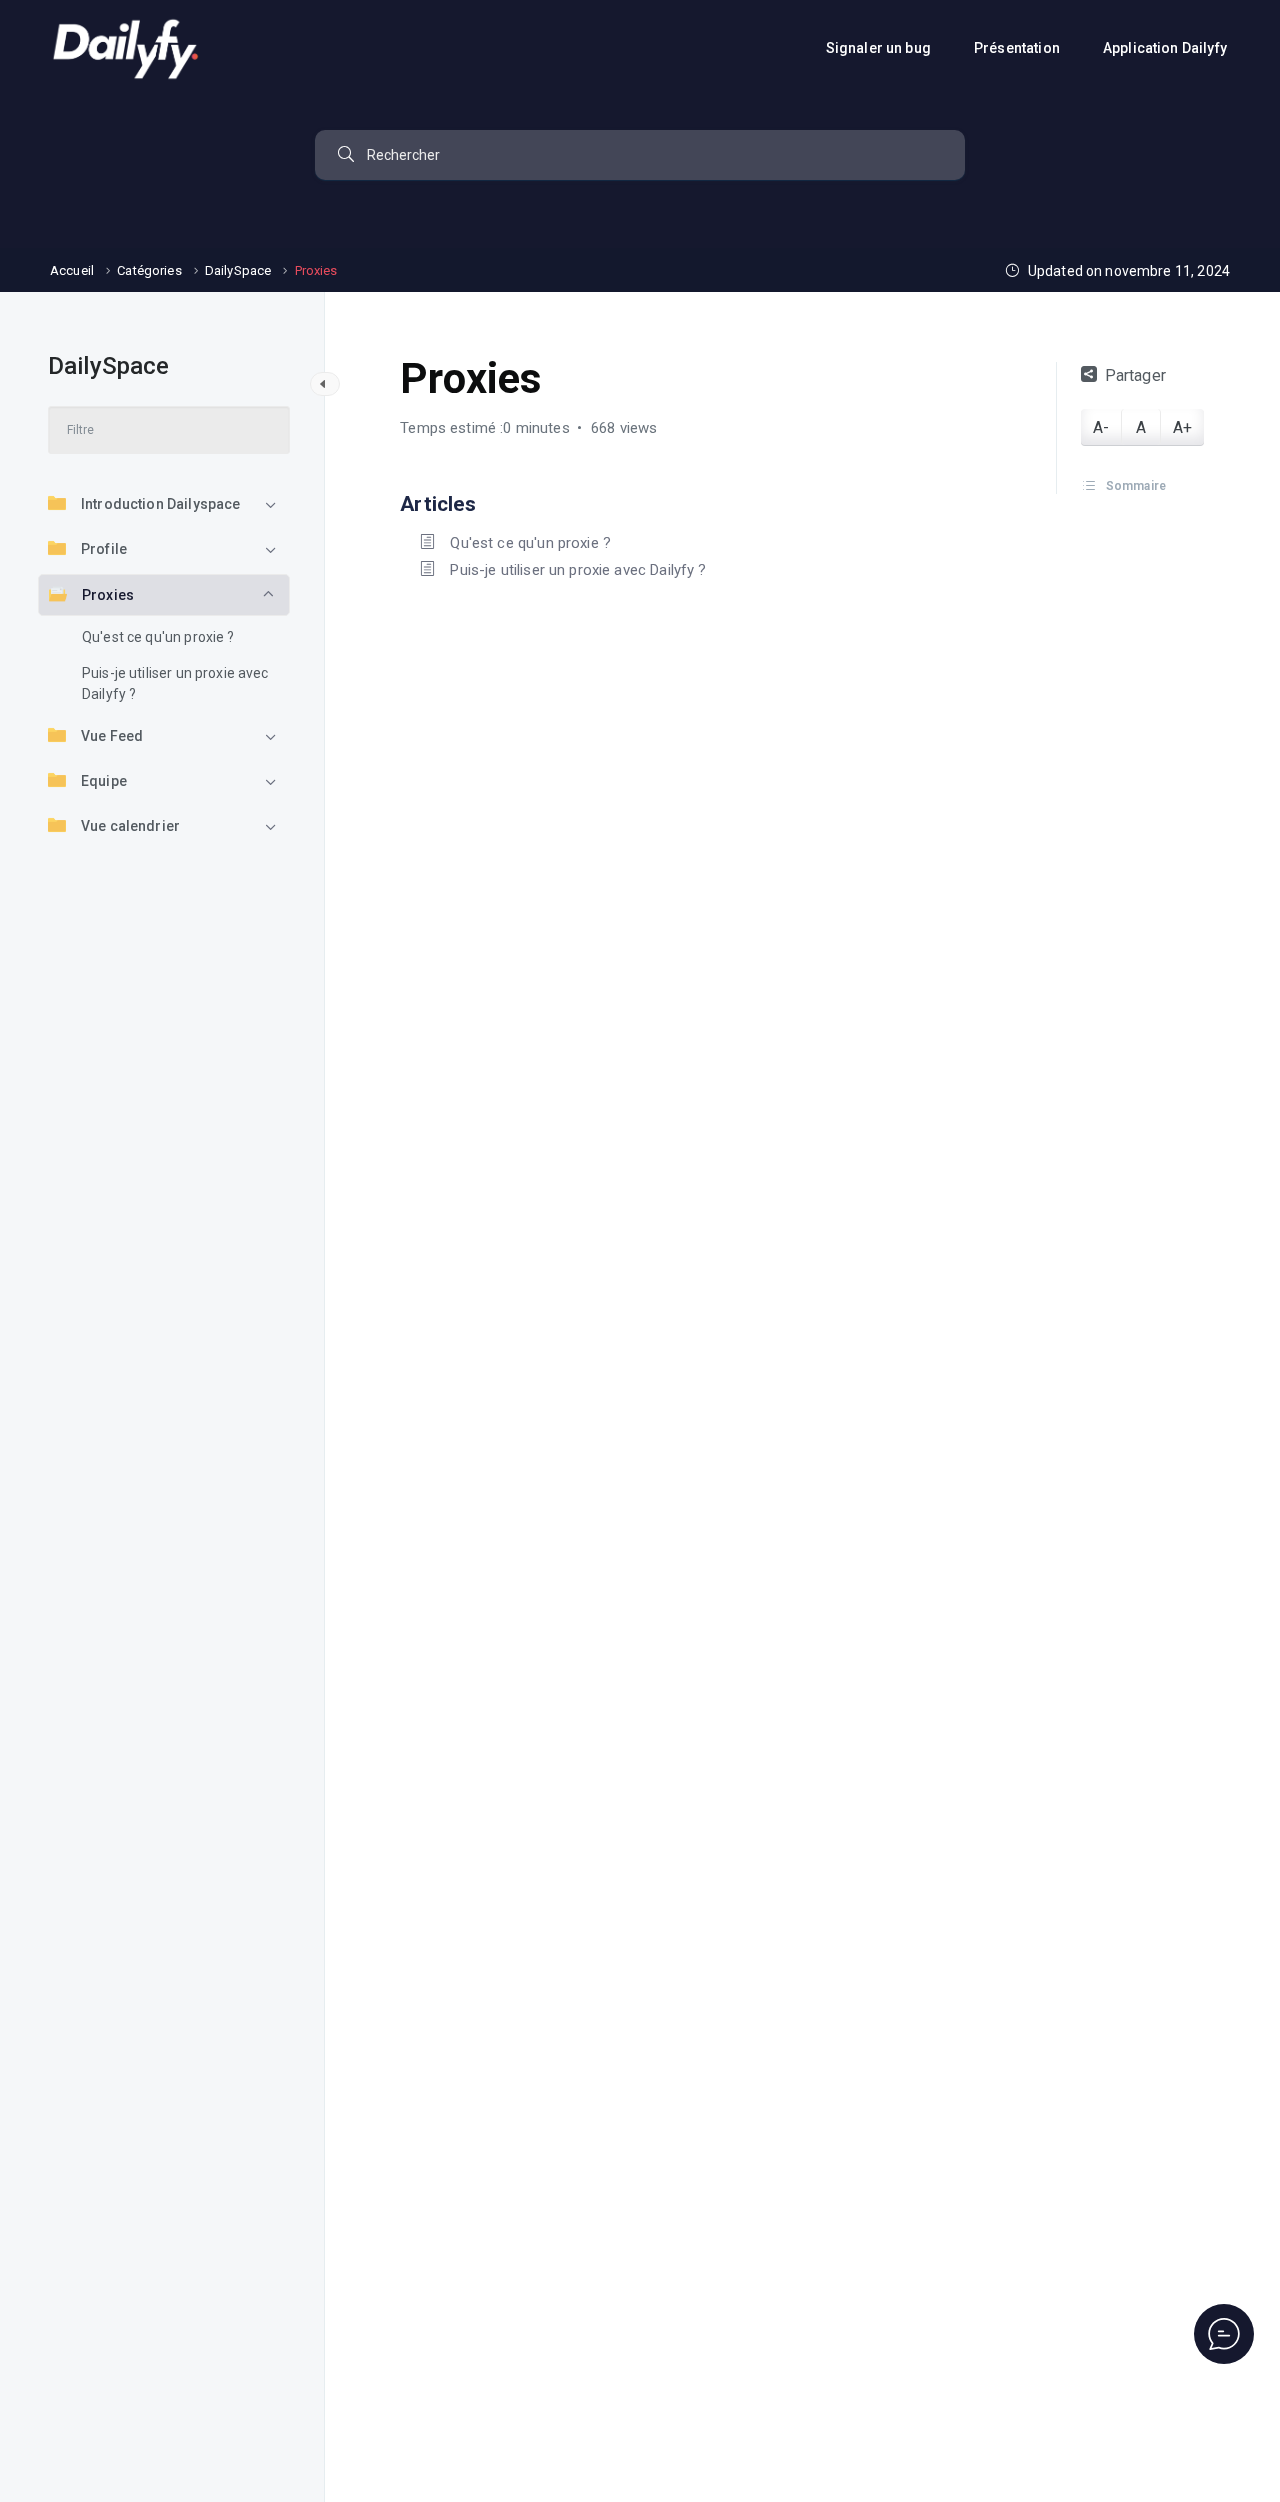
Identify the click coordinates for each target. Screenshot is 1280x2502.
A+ (1182, 427)
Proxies (108, 595)
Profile (104, 549)
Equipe (104, 781)
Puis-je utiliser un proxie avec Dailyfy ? (175, 683)
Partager (1135, 375)
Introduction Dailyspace (160, 504)
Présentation (1018, 48)
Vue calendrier (130, 826)
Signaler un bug (880, 48)
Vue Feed (112, 736)
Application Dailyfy (1166, 48)
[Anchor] (486, 501)
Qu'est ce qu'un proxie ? (158, 637)
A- (1101, 427)
